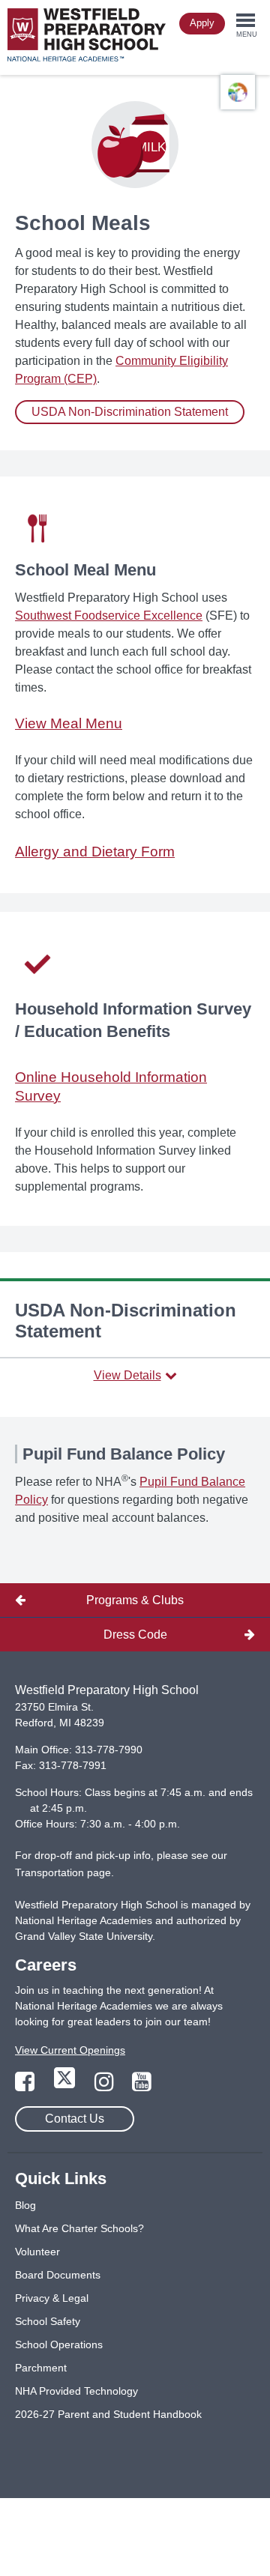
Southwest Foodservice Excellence (109, 616)
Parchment (41, 2368)
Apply (202, 23)
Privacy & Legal (52, 2298)
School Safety (48, 2321)
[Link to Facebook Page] (26, 2086)
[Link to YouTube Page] (142, 2086)
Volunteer (37, 2252)
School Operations (59, 2344)
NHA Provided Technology (76, 2391)
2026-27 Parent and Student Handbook (108, 2414)
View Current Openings (70, 2050)
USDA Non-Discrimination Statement (130, 412)
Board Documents (58, 2275)
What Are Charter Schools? (79, 2228)
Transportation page (63, 1872)
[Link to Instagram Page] (106, 2086)
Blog (25, 2205)
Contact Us (75, 2119)
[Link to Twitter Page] (66, 2086)
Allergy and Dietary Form (95, 852)
